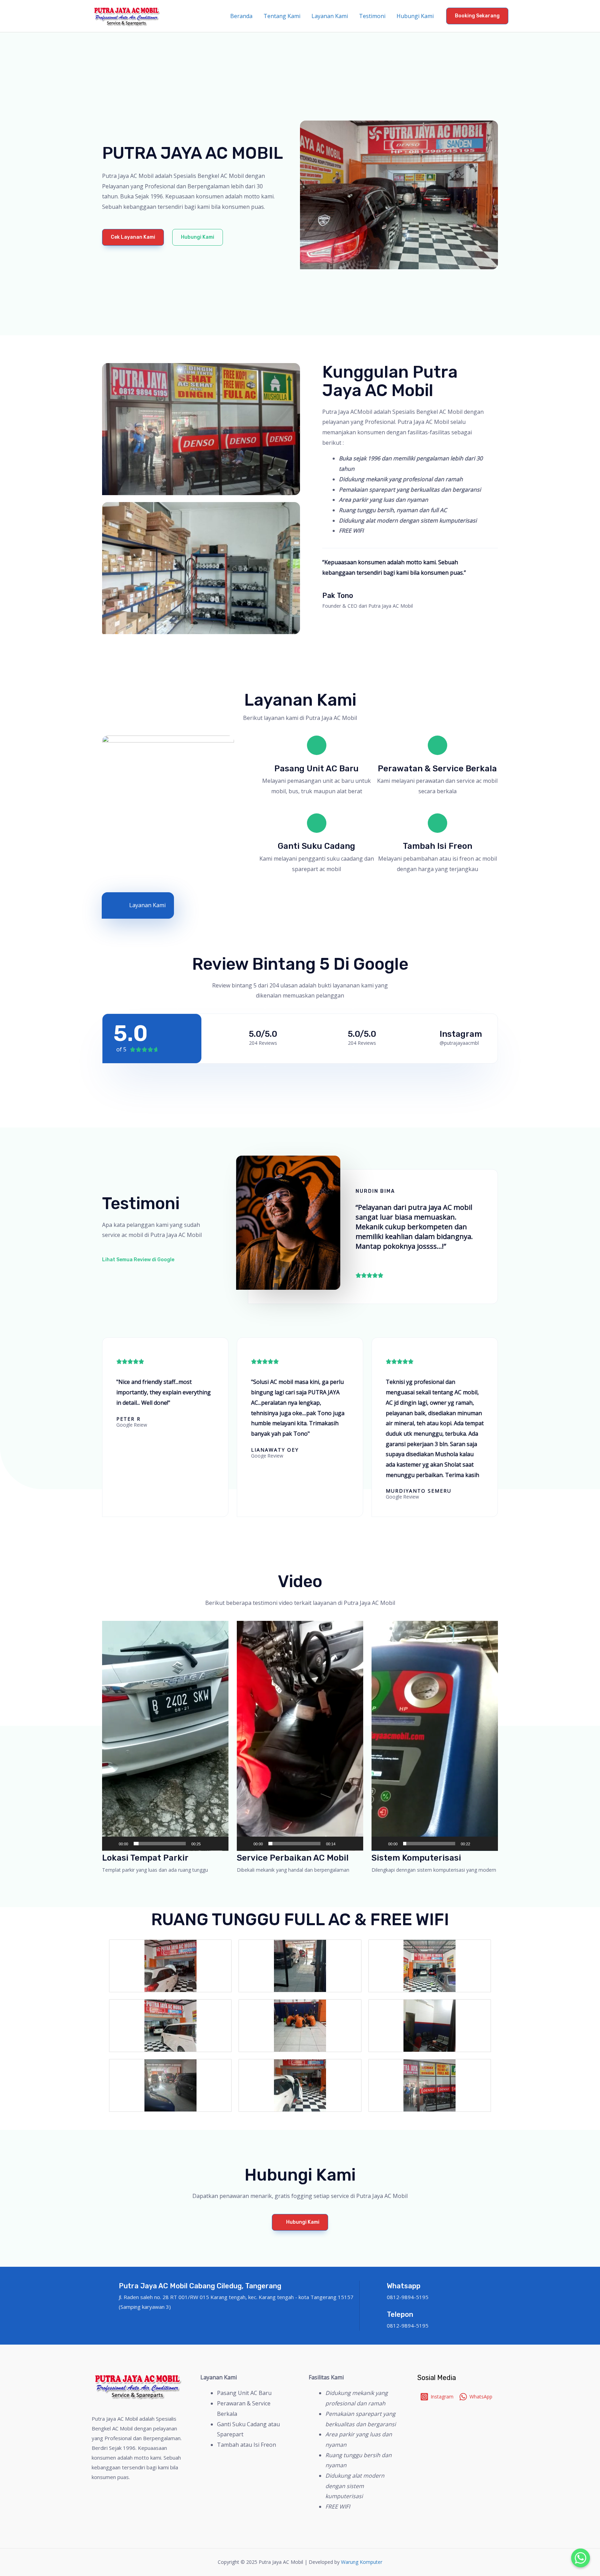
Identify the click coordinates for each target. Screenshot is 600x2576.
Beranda (241, 16)
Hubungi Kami (415, 16)
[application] (165, 1736)
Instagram (461, 1034)
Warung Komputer (362, 2562)
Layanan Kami (330, 16)
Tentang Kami (282, 16)
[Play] (111, 1844)
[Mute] (208, 1844)
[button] (133, 237)
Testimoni (372, 16)
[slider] (160, 1844)
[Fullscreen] (219, 1844)
